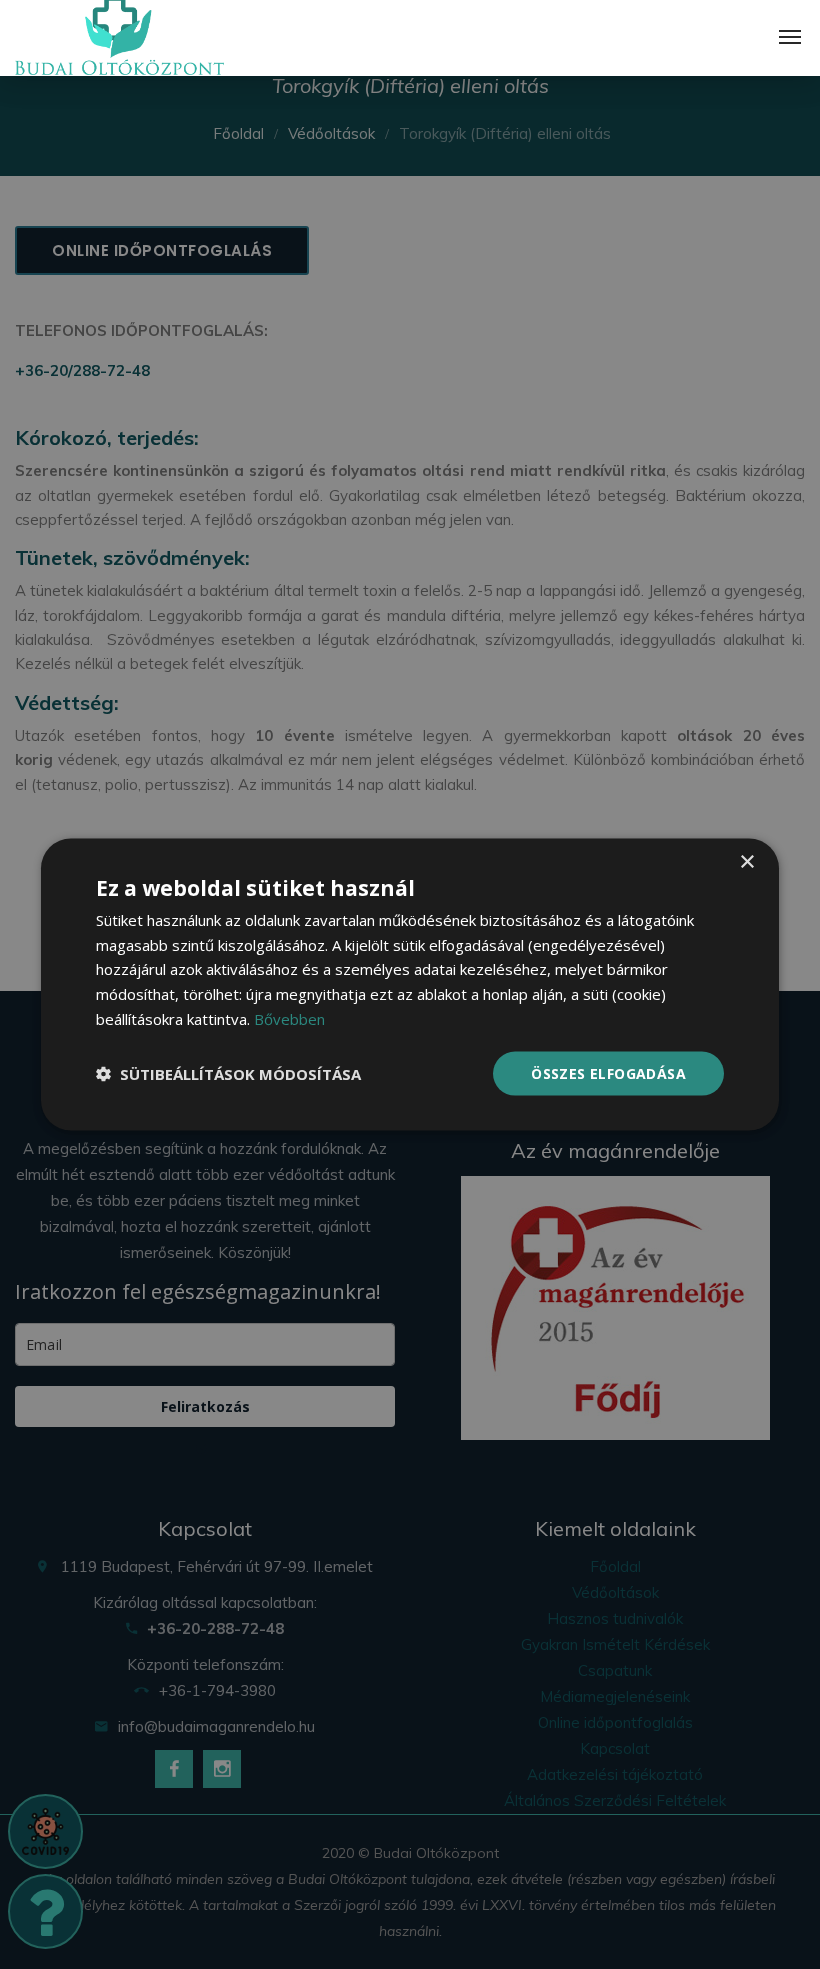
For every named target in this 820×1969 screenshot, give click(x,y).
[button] (228, 1074)
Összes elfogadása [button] (608, 1072)
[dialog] (410, 984)
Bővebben (289, 1018)
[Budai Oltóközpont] (119, 37)
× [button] (746, 861)
